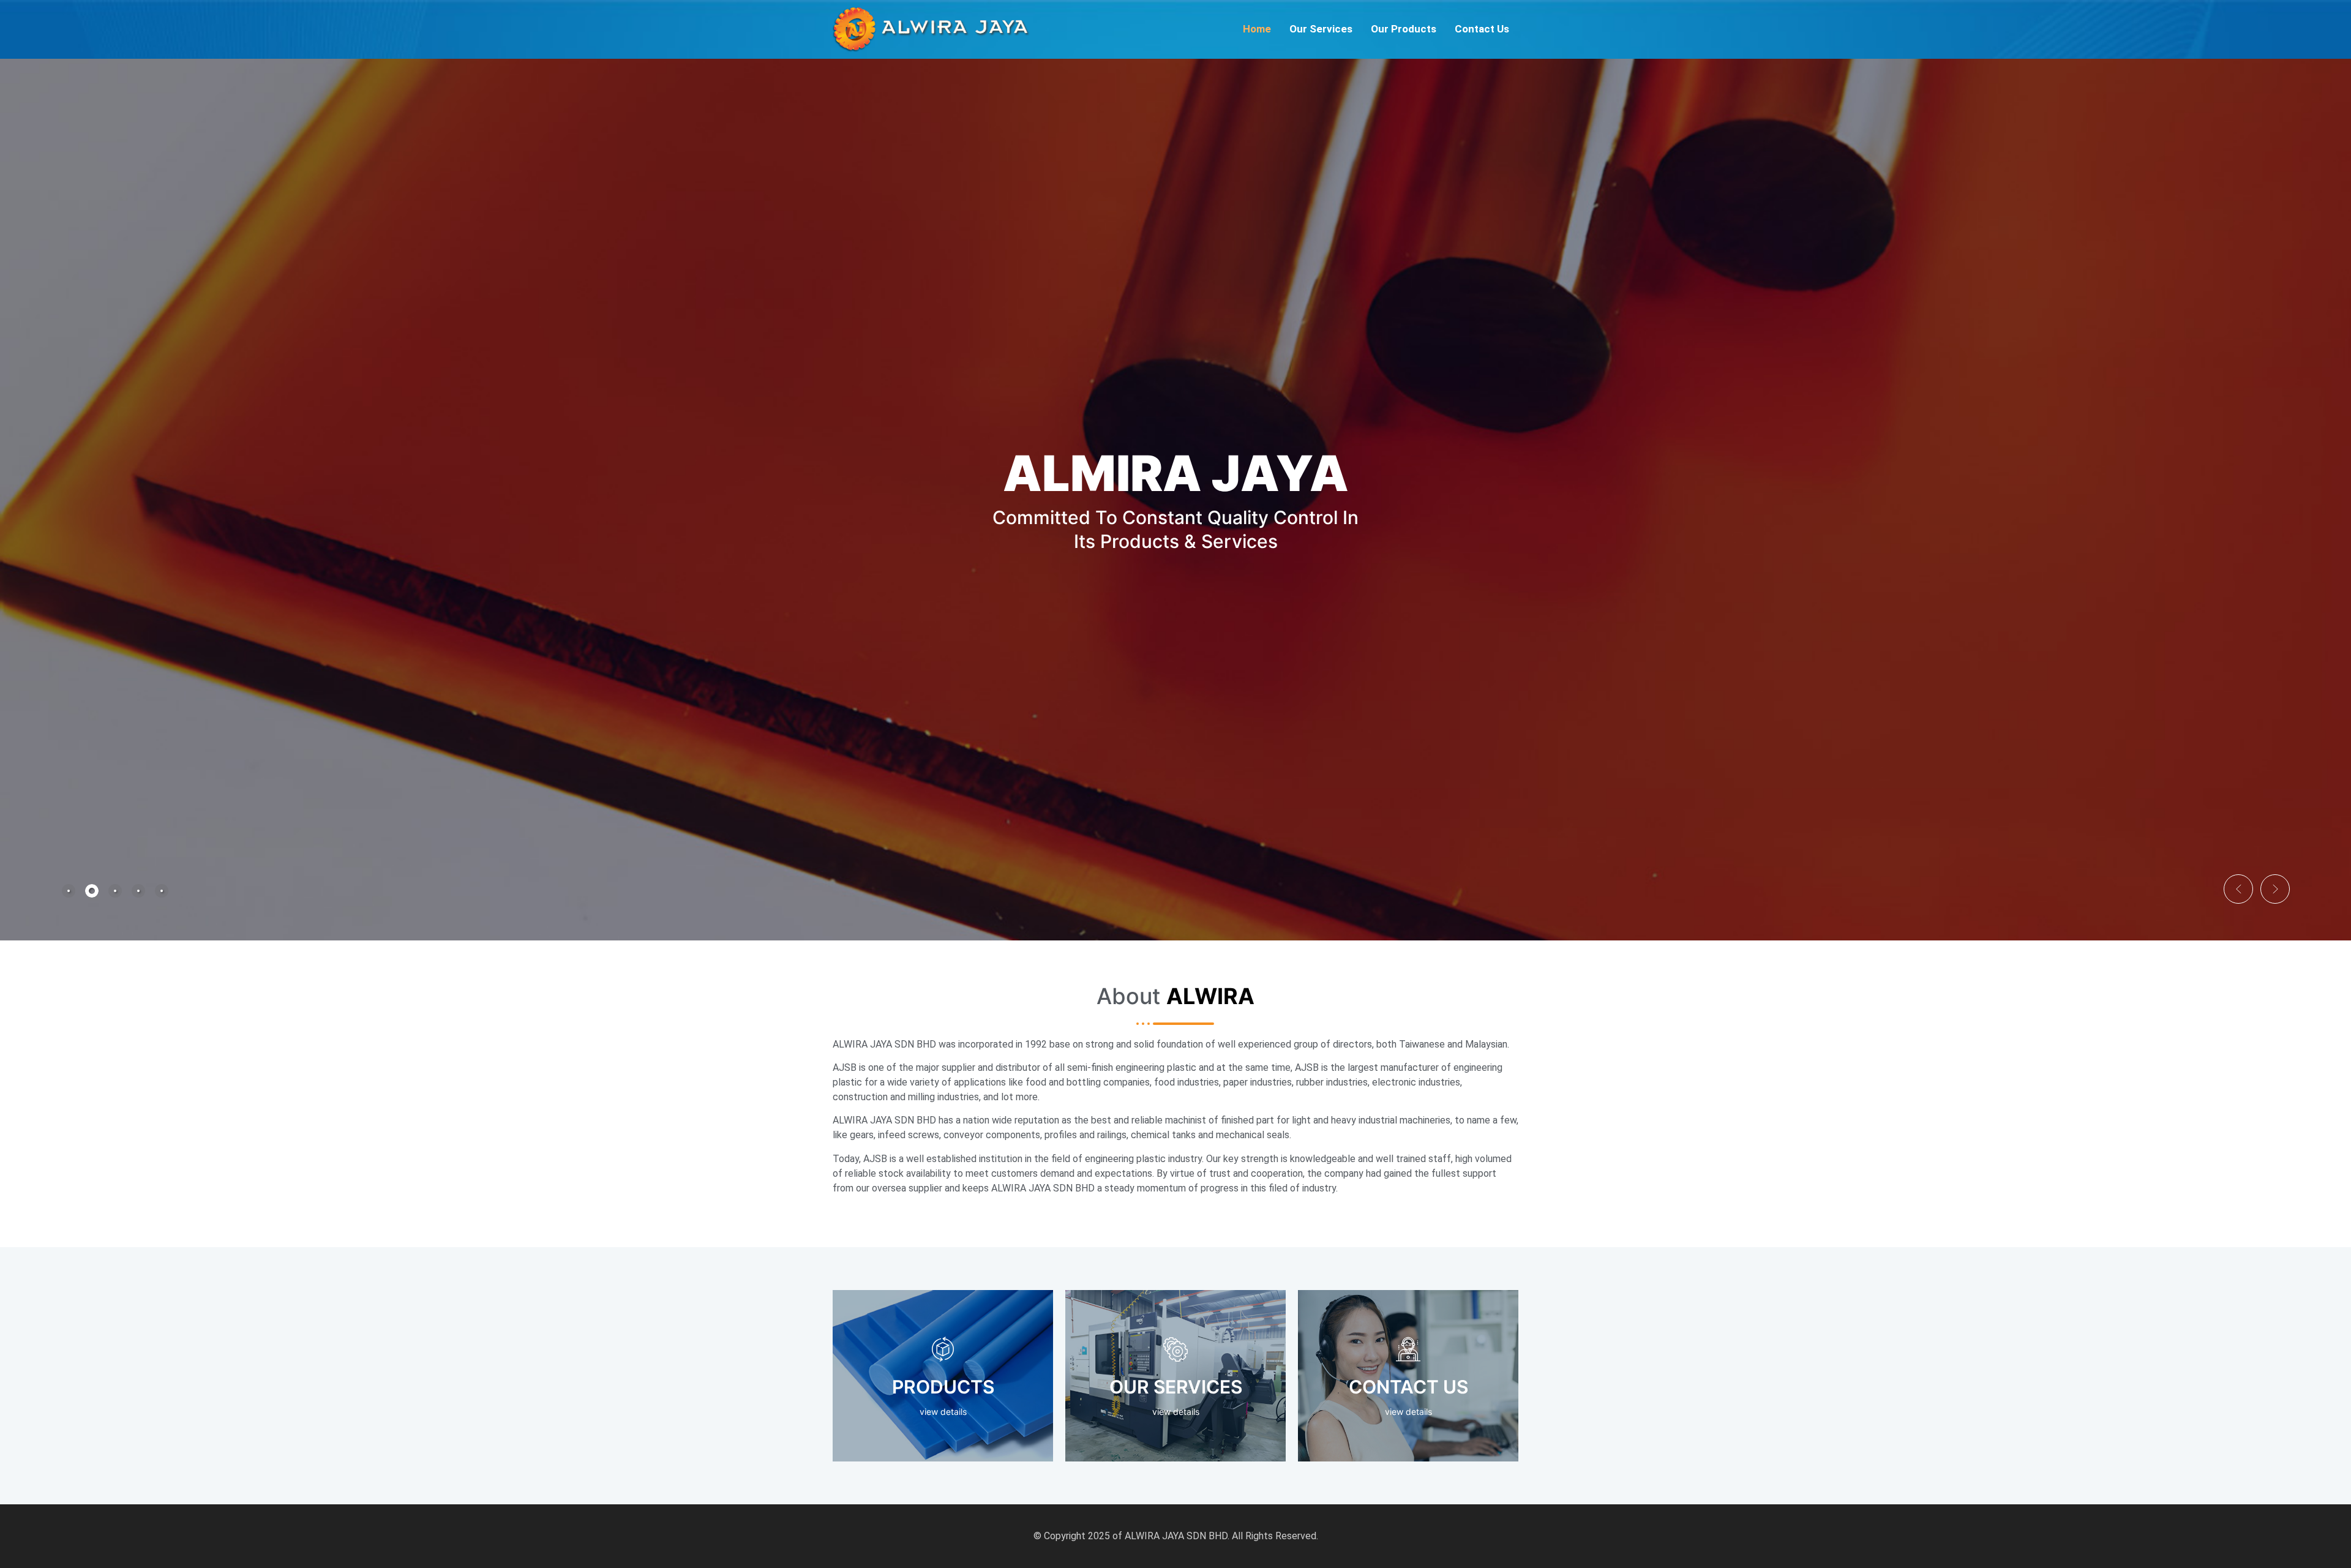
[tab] (69, 891)
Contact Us (1482, 29)
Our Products (1404, 29)
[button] (2238, 889)
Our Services (1321, 29)
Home (1257, 29)
